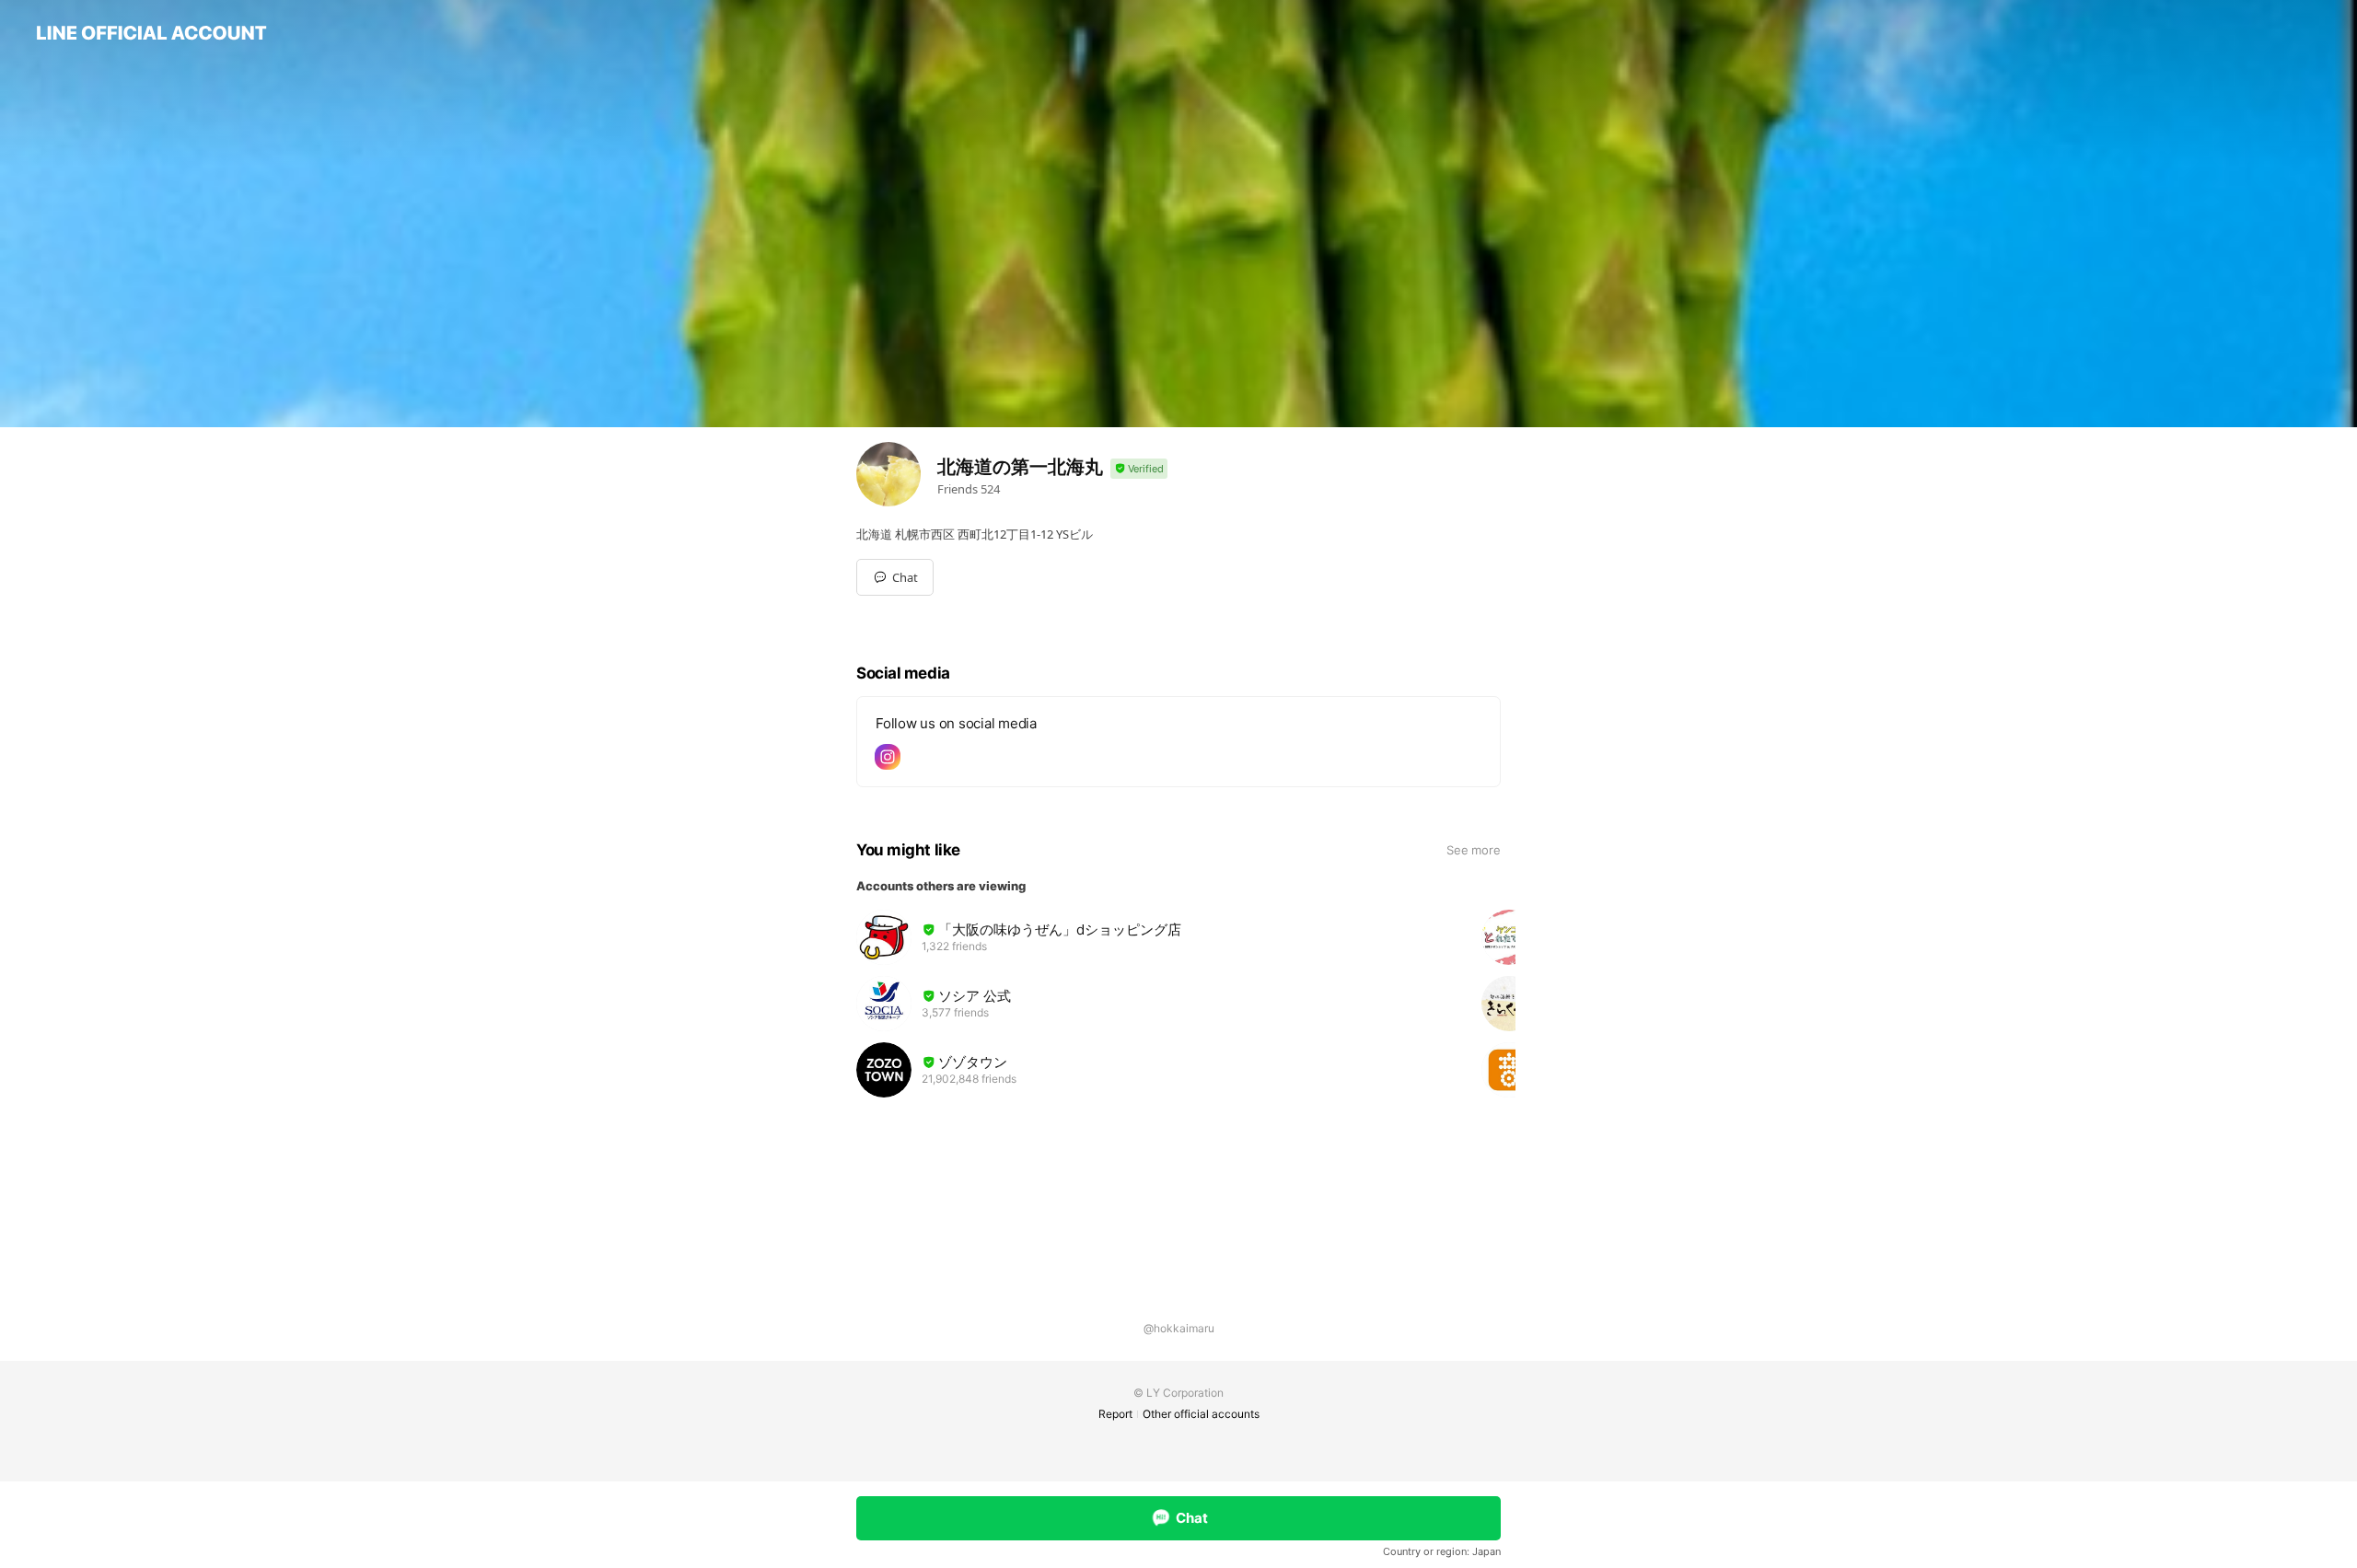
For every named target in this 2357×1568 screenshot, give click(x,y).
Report (1115, 1414)
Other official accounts (1201, 1414)
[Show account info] (1139, 469)
